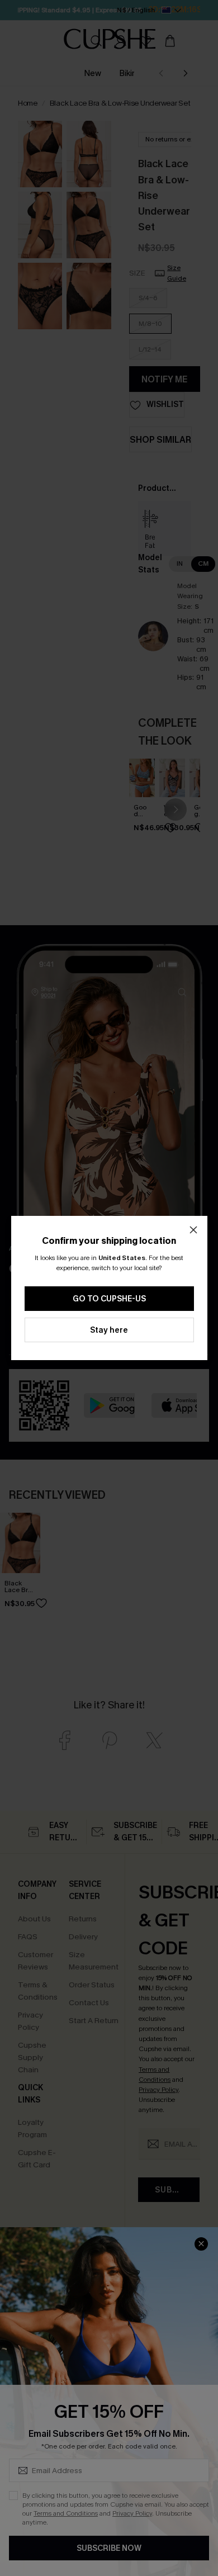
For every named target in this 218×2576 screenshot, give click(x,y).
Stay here (109, 1330)
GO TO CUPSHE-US (109, 1299)
